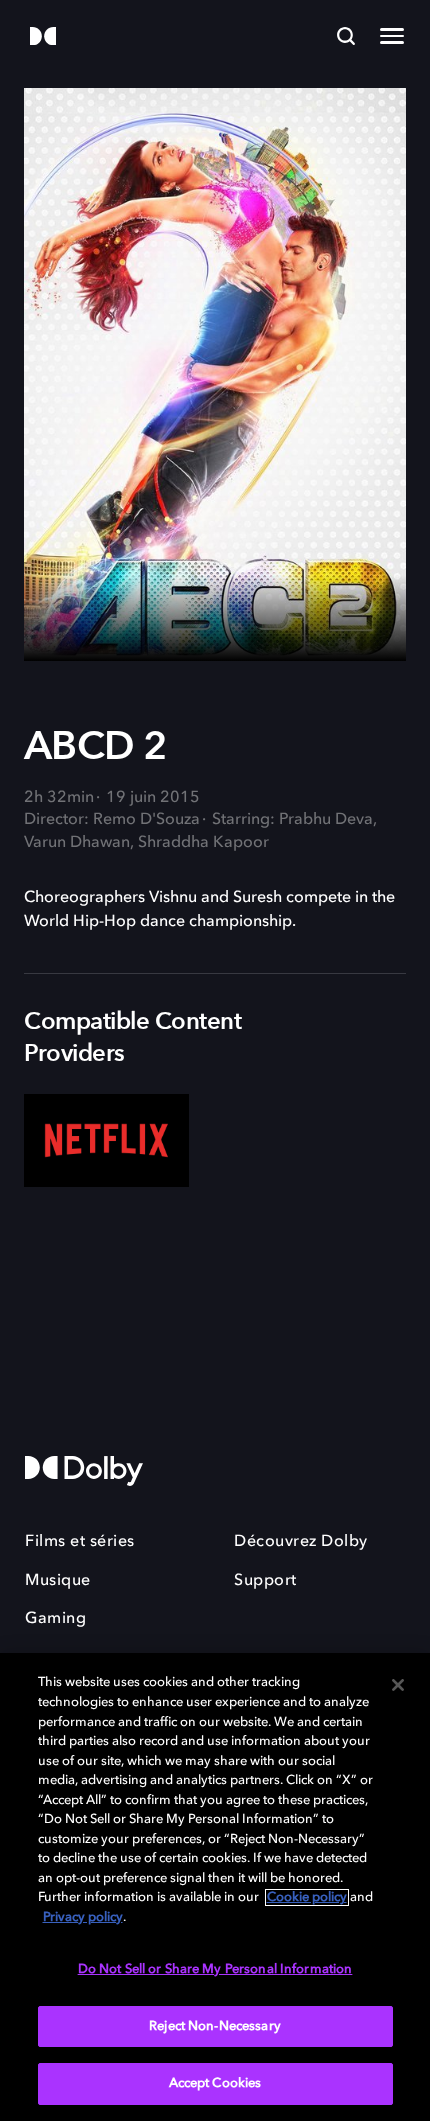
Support (265, 1581)
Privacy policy (83, 1917)
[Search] (346, 36)
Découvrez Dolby (301, 1542)
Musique (58, 1581)
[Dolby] (43, 37)
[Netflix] (106, 1140)
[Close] (398, 1685)
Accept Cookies (215, 2083)
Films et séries (80, 1542)
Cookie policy (307, 1897)
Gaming (55, 1619)
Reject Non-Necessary (215, 2026)
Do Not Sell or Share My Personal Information (215, 1969)
